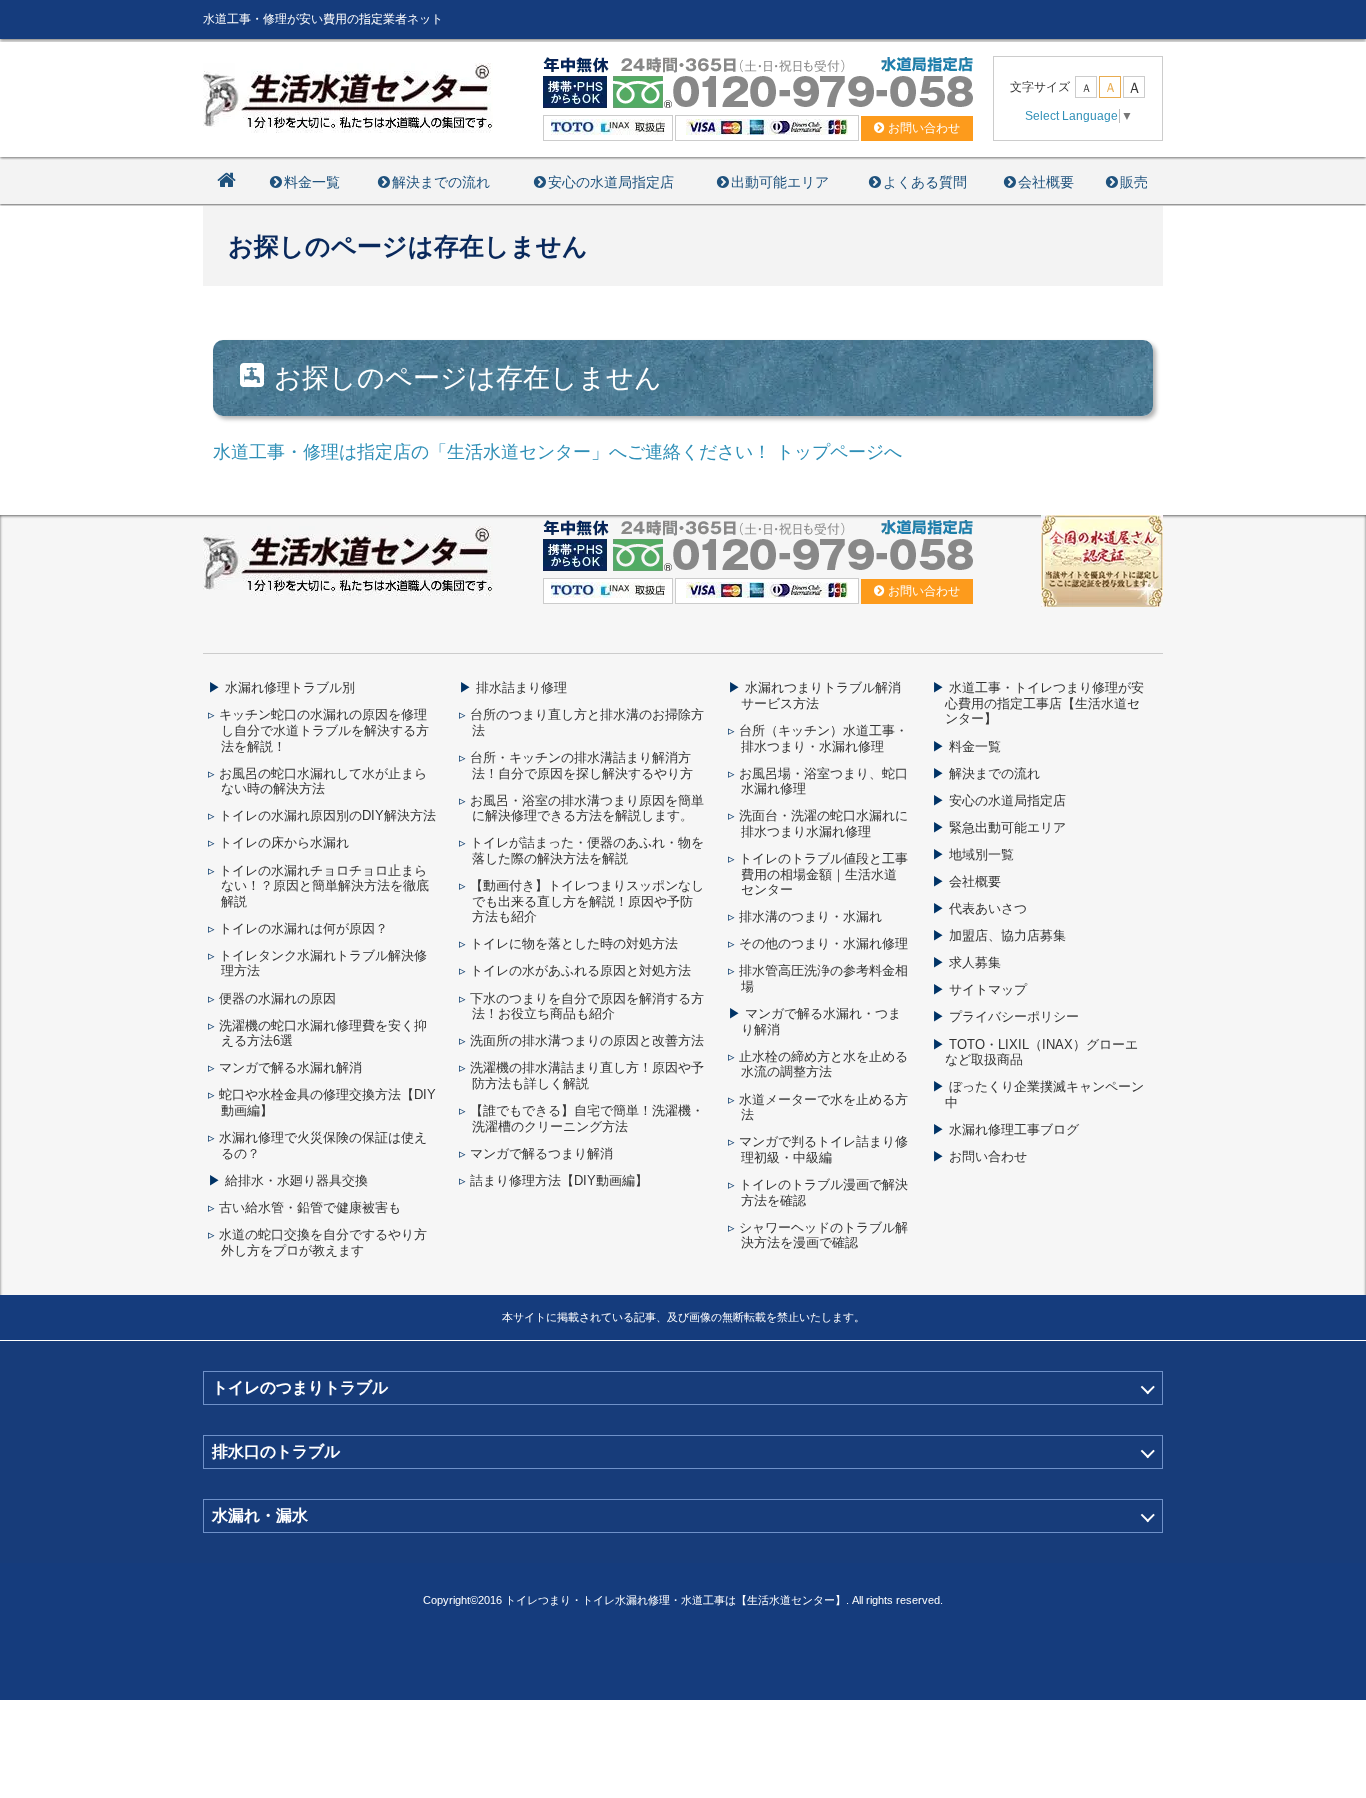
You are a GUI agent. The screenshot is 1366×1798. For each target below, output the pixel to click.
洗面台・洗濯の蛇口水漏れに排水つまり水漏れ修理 (823, 823)
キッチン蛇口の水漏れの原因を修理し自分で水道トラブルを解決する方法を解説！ (324, 730)
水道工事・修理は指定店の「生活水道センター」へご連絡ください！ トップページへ (557, 452)
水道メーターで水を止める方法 (823, 1107)
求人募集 (975, 962)
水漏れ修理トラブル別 (290, 687)
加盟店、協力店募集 (1007, 935)
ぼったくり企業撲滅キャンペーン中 (1044, 1094)
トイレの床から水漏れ (284, 842)
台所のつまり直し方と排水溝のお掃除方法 (587, 722)
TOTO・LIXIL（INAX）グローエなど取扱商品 (1041, 1052)
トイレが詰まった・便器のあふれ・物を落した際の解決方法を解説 (587, 850)
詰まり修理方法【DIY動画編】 (559, 1180)
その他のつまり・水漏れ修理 (823, 943)
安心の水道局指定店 (611, 182)
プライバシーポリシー (1014, 1016)
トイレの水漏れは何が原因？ (303, 928)
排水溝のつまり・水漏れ (810, 916)
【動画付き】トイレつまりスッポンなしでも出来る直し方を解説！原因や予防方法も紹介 (587, 901)
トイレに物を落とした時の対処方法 (574, 943)
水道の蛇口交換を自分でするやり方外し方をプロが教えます (323, 1242)
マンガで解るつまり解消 (541, 1153)
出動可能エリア (780, 182)
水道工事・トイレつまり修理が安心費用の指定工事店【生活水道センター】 (1044, 703)
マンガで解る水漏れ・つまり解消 (821, 1021)
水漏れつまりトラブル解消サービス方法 (821, 695)
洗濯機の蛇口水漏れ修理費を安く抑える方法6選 (323, 1033)
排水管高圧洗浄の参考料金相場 (823, 978)
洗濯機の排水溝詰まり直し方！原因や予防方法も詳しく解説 (587, 1075)
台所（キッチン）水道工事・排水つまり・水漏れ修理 (823, 738)
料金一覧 (312, 182)
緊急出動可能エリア (1007, 827)
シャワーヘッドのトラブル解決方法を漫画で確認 (823, 1235)
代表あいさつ (988, 908)
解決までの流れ (441, 182)
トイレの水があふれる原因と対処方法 (580, 970)
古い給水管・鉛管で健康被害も (310, 1207)
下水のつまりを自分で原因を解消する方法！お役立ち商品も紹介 (587, 1006)
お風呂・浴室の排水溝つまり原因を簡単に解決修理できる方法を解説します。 (587, 808)
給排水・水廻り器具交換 (296, 1180)
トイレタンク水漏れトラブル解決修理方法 (323, 963)
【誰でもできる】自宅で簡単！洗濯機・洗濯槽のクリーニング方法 (587, 1118)
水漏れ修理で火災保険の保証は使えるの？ (323, 1145)
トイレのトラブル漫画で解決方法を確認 (823, 1192)
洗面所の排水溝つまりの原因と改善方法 (587, 1040)
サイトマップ (988, 989)
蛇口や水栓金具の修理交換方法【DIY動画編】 (327, 1102)
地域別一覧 (981, 854)
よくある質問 (925, 182)
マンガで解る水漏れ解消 (290, 1067)
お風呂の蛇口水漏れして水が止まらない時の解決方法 (323, 781)
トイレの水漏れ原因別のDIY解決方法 (327, 815)
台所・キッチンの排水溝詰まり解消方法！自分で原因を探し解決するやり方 (581, 765)
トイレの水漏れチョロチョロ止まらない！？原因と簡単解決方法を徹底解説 (324, 886)
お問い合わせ (988, 1156)
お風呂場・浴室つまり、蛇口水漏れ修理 (823, 781)
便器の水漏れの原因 (277, 998)
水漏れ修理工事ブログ (1014, 1129)
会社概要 (1046, 182)
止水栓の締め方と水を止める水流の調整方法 (823, 1064)
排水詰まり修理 (521, 687)
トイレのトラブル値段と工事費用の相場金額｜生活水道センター (823, 874)
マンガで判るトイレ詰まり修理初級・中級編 (823, 1149)
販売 (1134, 182)
